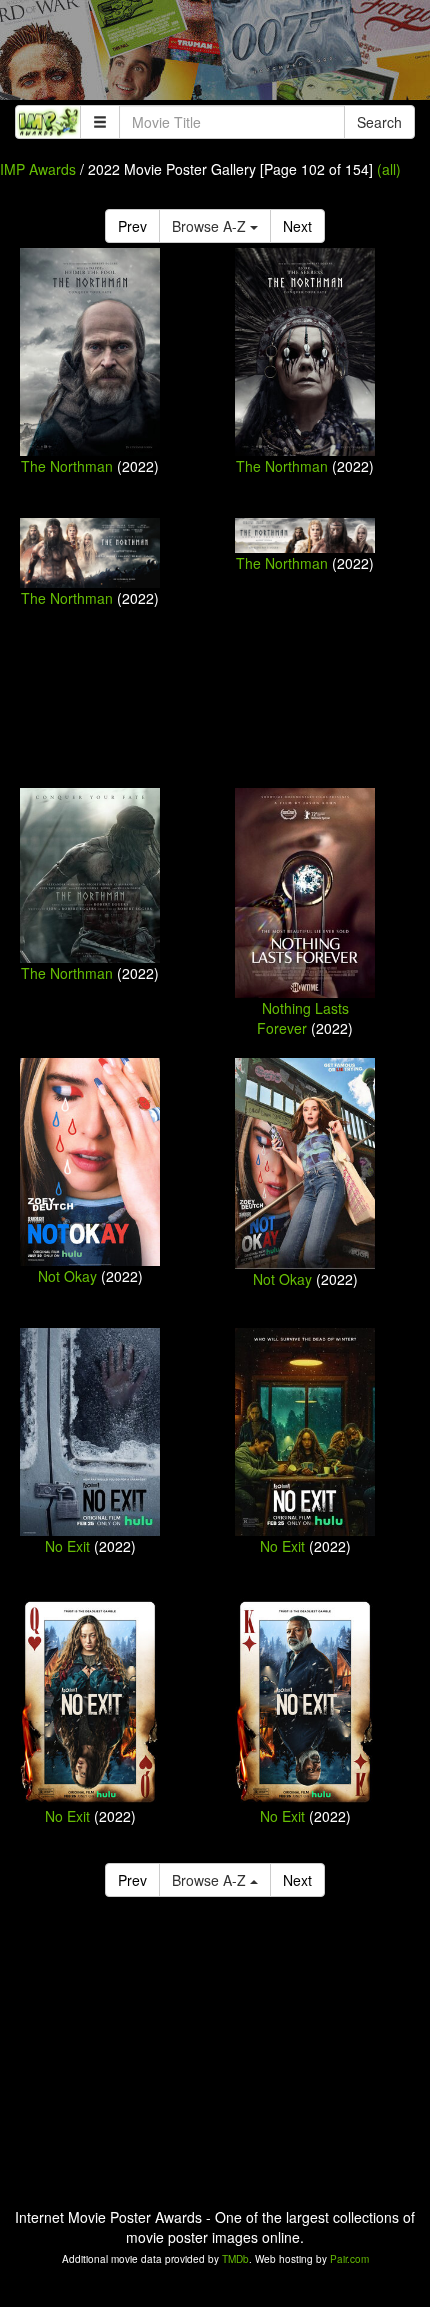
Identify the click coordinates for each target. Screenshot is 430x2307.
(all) (389, 169)
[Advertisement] (215, 55)
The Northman (67, 466)
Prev (132, 226)
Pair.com (349, 2259)
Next (297, 226)
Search (379, 122)
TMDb (235, 2259)
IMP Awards (38, 169)
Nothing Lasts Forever (303, 1018)
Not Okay (67, 1276)
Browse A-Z (211, 226)
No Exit (67, 1546)
